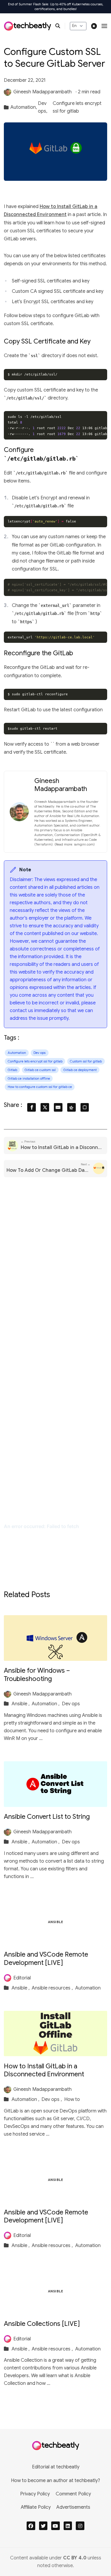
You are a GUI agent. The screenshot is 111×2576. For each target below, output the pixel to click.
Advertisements (73, 2507)
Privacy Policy (35, 2494)
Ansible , (21, 1704)
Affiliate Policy (36, 2507)
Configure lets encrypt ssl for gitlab (77, 107)
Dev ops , (52, 2099)
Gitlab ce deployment (80, 1070)
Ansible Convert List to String (47, 1817)
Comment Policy (73, 2494)
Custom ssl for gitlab (86, 1061)
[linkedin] (68, 2526)
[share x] (45, 1107)
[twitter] (43, 2526)
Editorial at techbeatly (56, 2467)
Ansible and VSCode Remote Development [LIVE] (46, 1959)
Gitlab (12, 1070)
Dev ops (40, 1053)
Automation (17, 1053)
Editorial (22, 1978)
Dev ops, (43, 107)
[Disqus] (55, 1270)
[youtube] (55, 2526)
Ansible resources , (53, 1988)
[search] (60, 26)
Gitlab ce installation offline (29, 1078)
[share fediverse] (71, 1107)
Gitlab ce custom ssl (40, 1070)
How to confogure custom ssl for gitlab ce (40, 1087)
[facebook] (31, 2526)
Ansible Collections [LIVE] (42, 2324)
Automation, (24, 107)
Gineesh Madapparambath (42, 92)
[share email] (58, 1107)
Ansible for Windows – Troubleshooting (37, 1675)
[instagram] (80, 2526)
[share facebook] (32, 1107)
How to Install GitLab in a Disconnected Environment (44, 2070)
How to (72, 2099)
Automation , (46, 1704)
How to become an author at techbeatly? (55, 2481)
